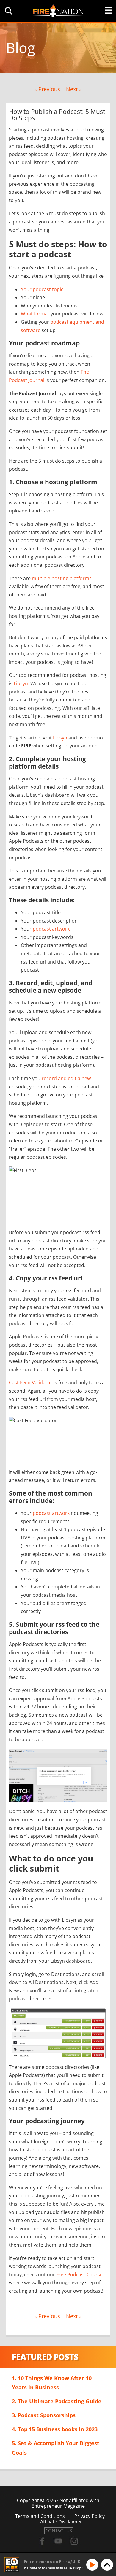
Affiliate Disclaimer (61, 2522)
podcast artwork (51, 929)
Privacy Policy (90, 2516)
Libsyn (21, 683)
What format (35, 314)
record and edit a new (66, 1078)
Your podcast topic (42, 289)
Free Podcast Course (79, 2275)
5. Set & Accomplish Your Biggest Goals (56, 2448)
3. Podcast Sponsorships (44, 2415)
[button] (7, 11)
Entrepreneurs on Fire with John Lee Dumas (58, 10)
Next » (74, 89)
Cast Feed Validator (31, 1383)
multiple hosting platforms (62, 578)
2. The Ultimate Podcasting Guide (57, 2401)
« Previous (47, 89)
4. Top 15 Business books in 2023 (55, 2429)
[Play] (93, 2565)
